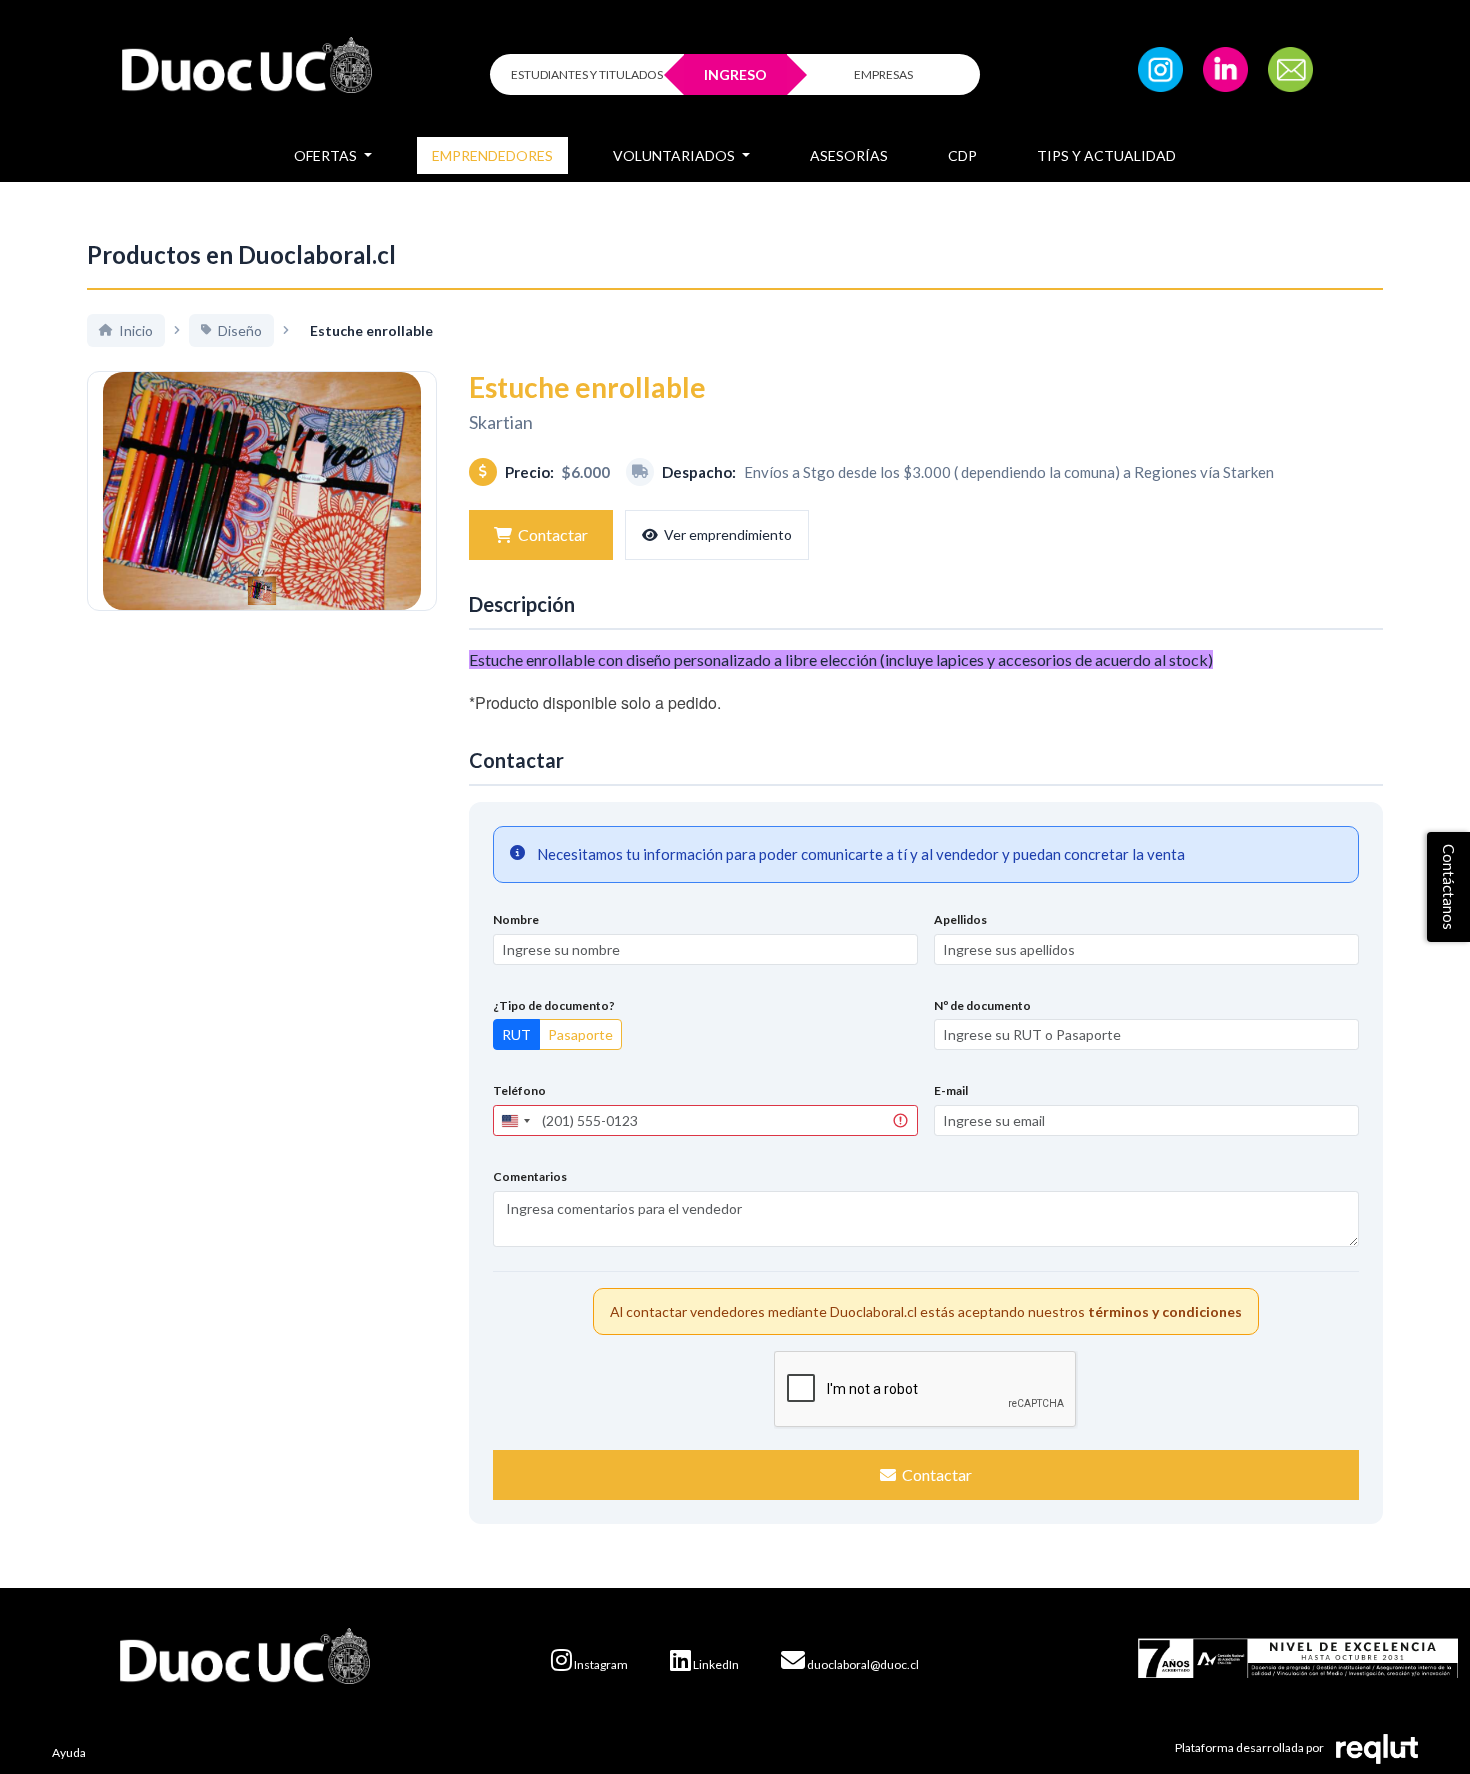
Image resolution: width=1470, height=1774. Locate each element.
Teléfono (519, 1090)
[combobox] (515, 1120)
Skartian (501, 422)
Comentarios (530, 1176)
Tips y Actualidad (1106, 155)
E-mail (951, 1090)
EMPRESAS (883, 74)
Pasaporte (580, 1034)
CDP (962, 155)
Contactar (553, 534)
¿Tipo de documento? (554, 1005)
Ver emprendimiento (728, 534)
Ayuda (69, 1752)
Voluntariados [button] (675, 155)
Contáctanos (1449, 887)
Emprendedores (492, 155)
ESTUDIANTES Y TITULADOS (587, 74)
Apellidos (960, 919)
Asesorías (849, 155)
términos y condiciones (1165, 1311)
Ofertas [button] (327, 155)
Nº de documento (982, 1005)
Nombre (516, 919)
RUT (516, 1034)
